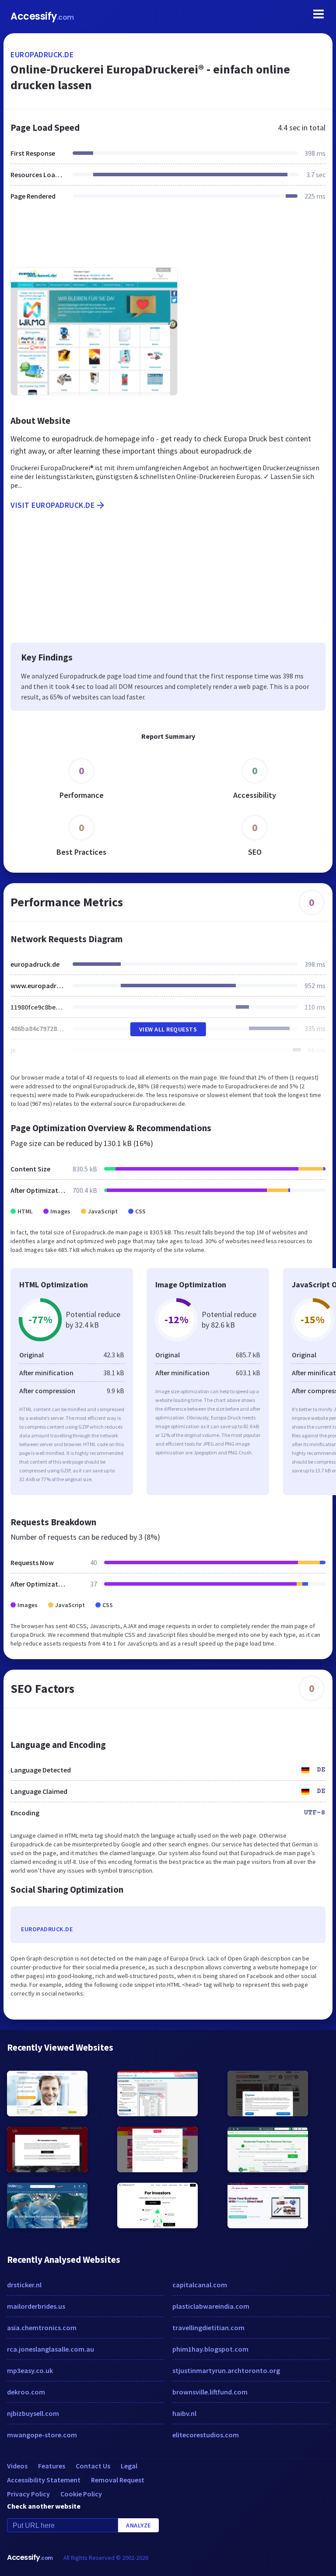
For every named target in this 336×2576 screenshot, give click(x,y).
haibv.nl (184, 2413)
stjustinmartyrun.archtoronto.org (226, 2370)
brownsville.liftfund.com (210, 2392)
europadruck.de (42, 54)
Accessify (42, 16)
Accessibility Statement (44, 2480)
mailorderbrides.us (36, 2306)
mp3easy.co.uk (30, 2370)
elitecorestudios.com (206, 2435)
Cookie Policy (81, 2494)
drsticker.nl (24, 2285)
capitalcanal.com (200, 2285)
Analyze (138, 2525)
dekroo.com (26, 2392)
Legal (129, 2466)
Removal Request (118, 2480)
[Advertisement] (168, 239)
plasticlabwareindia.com (211, 2306)
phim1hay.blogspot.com (210, 2349)
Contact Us (93, 2466)
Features (52, 2466)
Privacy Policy (28, 2494)
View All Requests (168, 1029)
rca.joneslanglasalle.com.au (51, 2349)
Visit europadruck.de (52, 505)
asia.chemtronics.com (42, 2328)
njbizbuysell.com (33, 2413)
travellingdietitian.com (208, 2328)
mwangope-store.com (42, 2435)
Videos (17, 2466)
